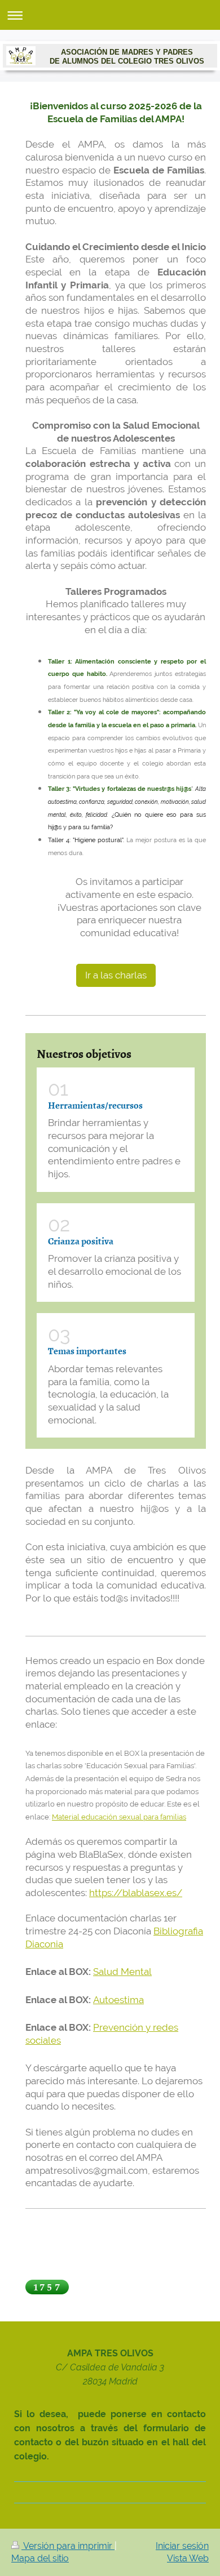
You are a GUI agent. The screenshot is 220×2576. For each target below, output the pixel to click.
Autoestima (118, 2000)
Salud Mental (122, 1972)
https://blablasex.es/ (136, 1893)
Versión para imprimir (68, 2546)
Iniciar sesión (182, 2546)
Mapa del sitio (40, 2558)
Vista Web (188, 2558)
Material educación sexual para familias (119, 1817)
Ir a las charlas (116, 975)
